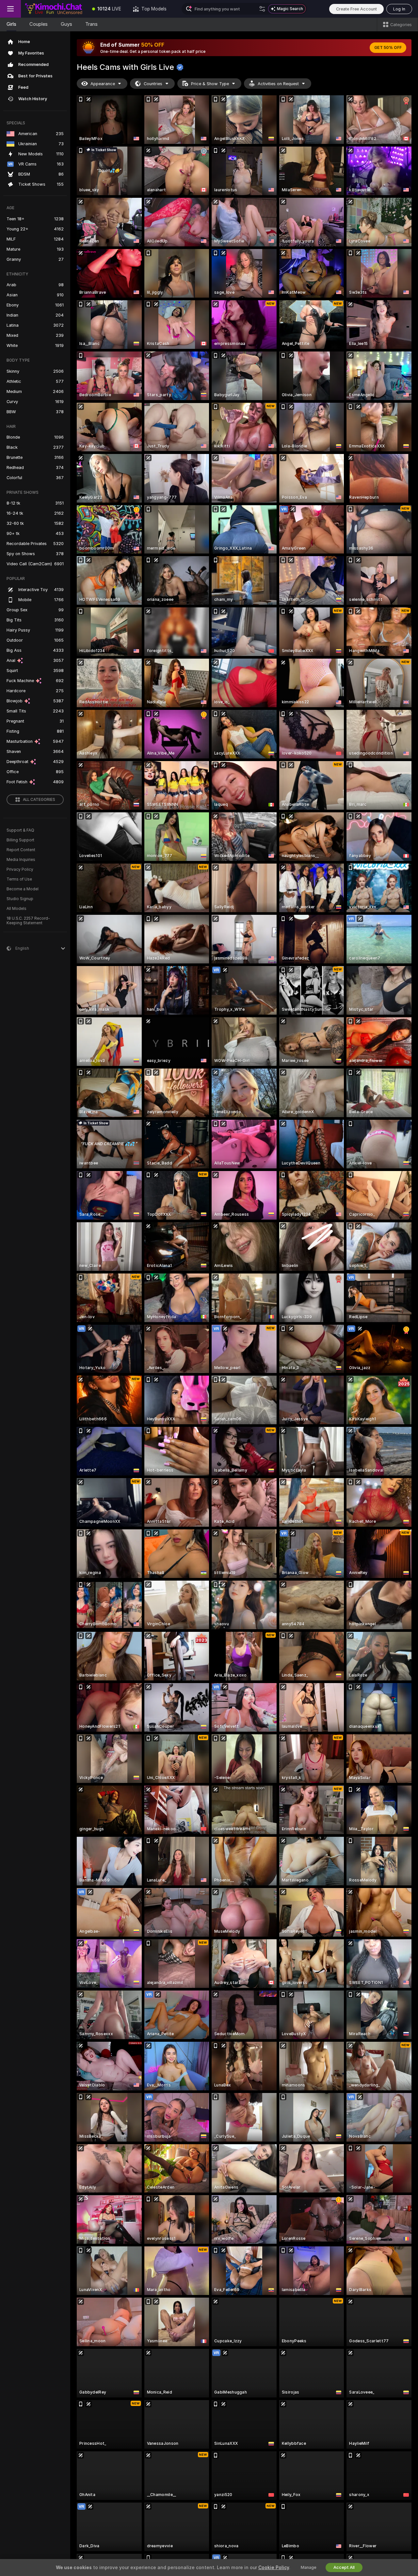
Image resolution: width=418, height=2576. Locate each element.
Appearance (103, 84)
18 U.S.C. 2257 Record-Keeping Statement (28, 921)
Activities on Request (278, 84)
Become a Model (23, 889)
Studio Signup (20, 899)
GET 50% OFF (388, 48)
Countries (153, 84)
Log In (399, 9)
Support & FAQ (20, 830)
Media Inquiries (21, 860)
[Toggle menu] (10, 9)
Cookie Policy (274, 2568)
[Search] (262, 9)
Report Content (21, 850)
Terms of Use (19, 879)
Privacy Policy (20, 869)
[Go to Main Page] (54, 9)
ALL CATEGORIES (39, 800)
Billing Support (20, 840)
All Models (16, 909)
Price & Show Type (210, 84)
